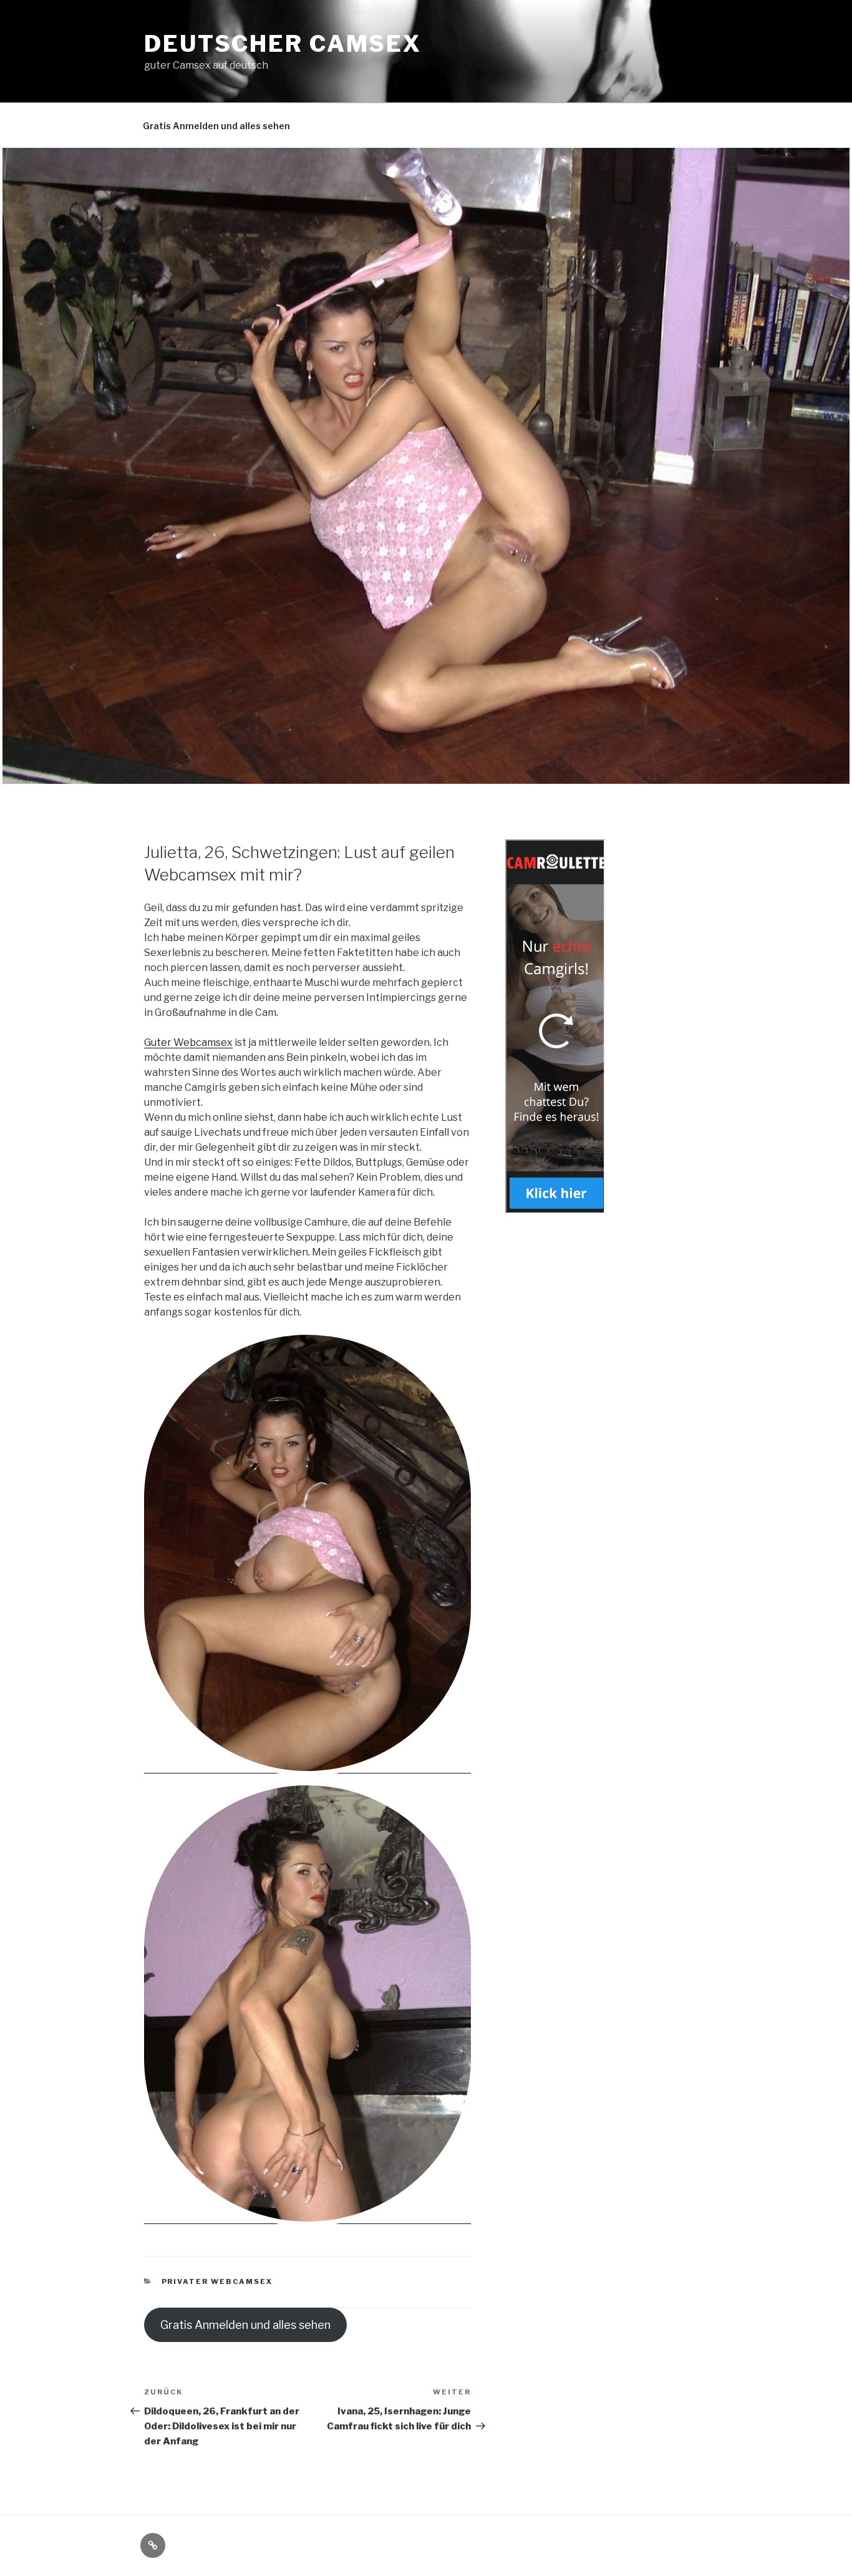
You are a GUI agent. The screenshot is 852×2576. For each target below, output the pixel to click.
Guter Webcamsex (188, 1042)
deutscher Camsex (283, 44)
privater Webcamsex (217, 2281)
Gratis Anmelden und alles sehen (216, 126)
